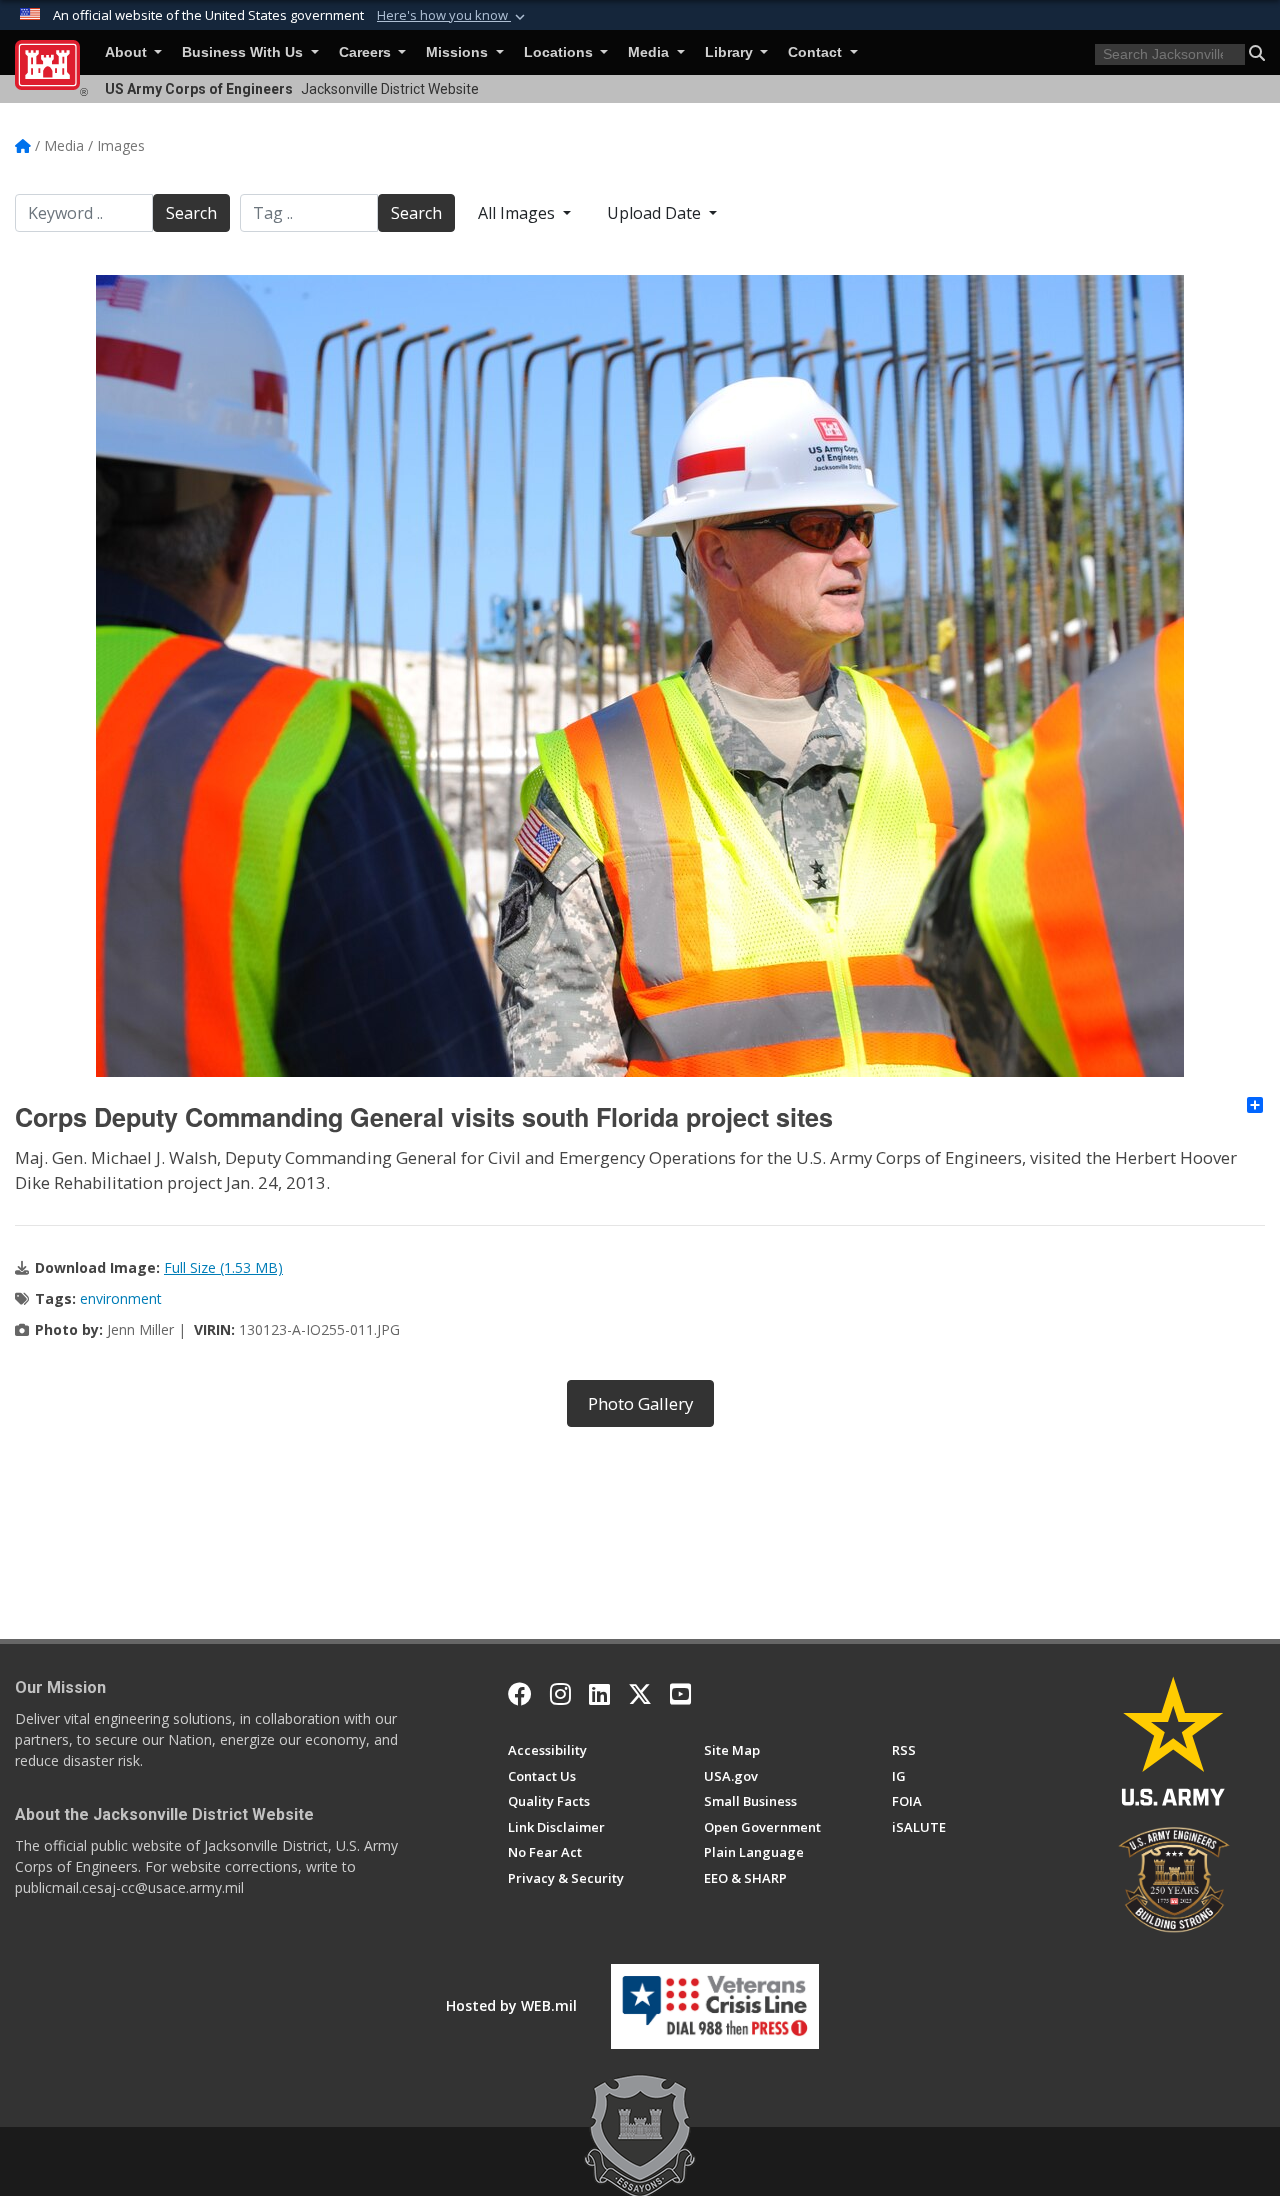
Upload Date (656, 213)
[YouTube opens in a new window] (680, 1694)
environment (121, 1298)
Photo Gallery (640, 1403)
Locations (560, 52)
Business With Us (244, 52)
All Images (518, 213)
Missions (459, 52)
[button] (453, 16)
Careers (367, 52)
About (128, 52)
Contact (817, 52)
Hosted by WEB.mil (511, 2005)
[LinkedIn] (599, 1694)
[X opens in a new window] (640, 1694)
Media (650, 52)
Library (731, 52)
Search (191, 213)
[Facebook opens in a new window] (520, 1694)
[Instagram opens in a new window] (560, 1694)
